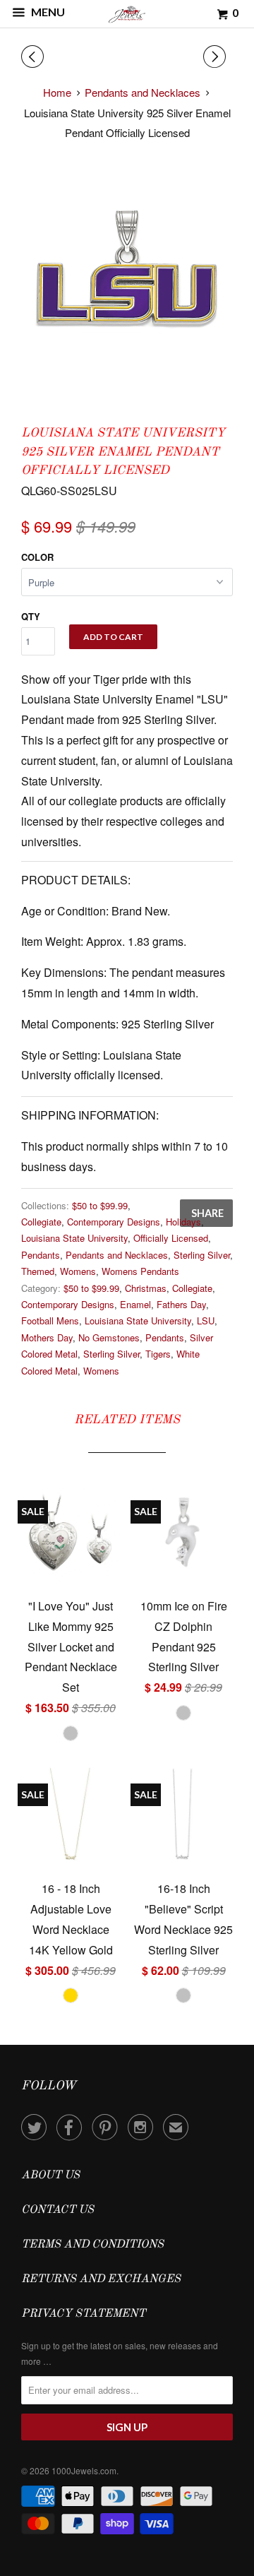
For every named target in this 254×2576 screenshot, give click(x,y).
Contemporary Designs (114, 1222)
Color (37, 557)
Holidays (183, 1222)
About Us (50, 2176)
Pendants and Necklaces (117, 1255)
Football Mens (50, 1320)
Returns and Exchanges (101, 2279)
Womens (78, 1271)
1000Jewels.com (84, 2470)
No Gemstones (109, 1337)
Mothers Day (47, 1337)
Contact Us (58, 2210)
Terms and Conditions (92, 2245)
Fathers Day (181, 1304)
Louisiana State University (74, 1238)
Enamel (135, 1304)
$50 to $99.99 (100, 1205)
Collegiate (41, 1222)
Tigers (158, 1354)
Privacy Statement (83, 2314)
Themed (38, 1271)
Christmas (146, 1288)
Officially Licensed (171, 1238)
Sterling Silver (202, 1255)
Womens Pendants (140, 1271)
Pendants (41, 1255)
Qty (31, 616)
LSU (206, 1320)
